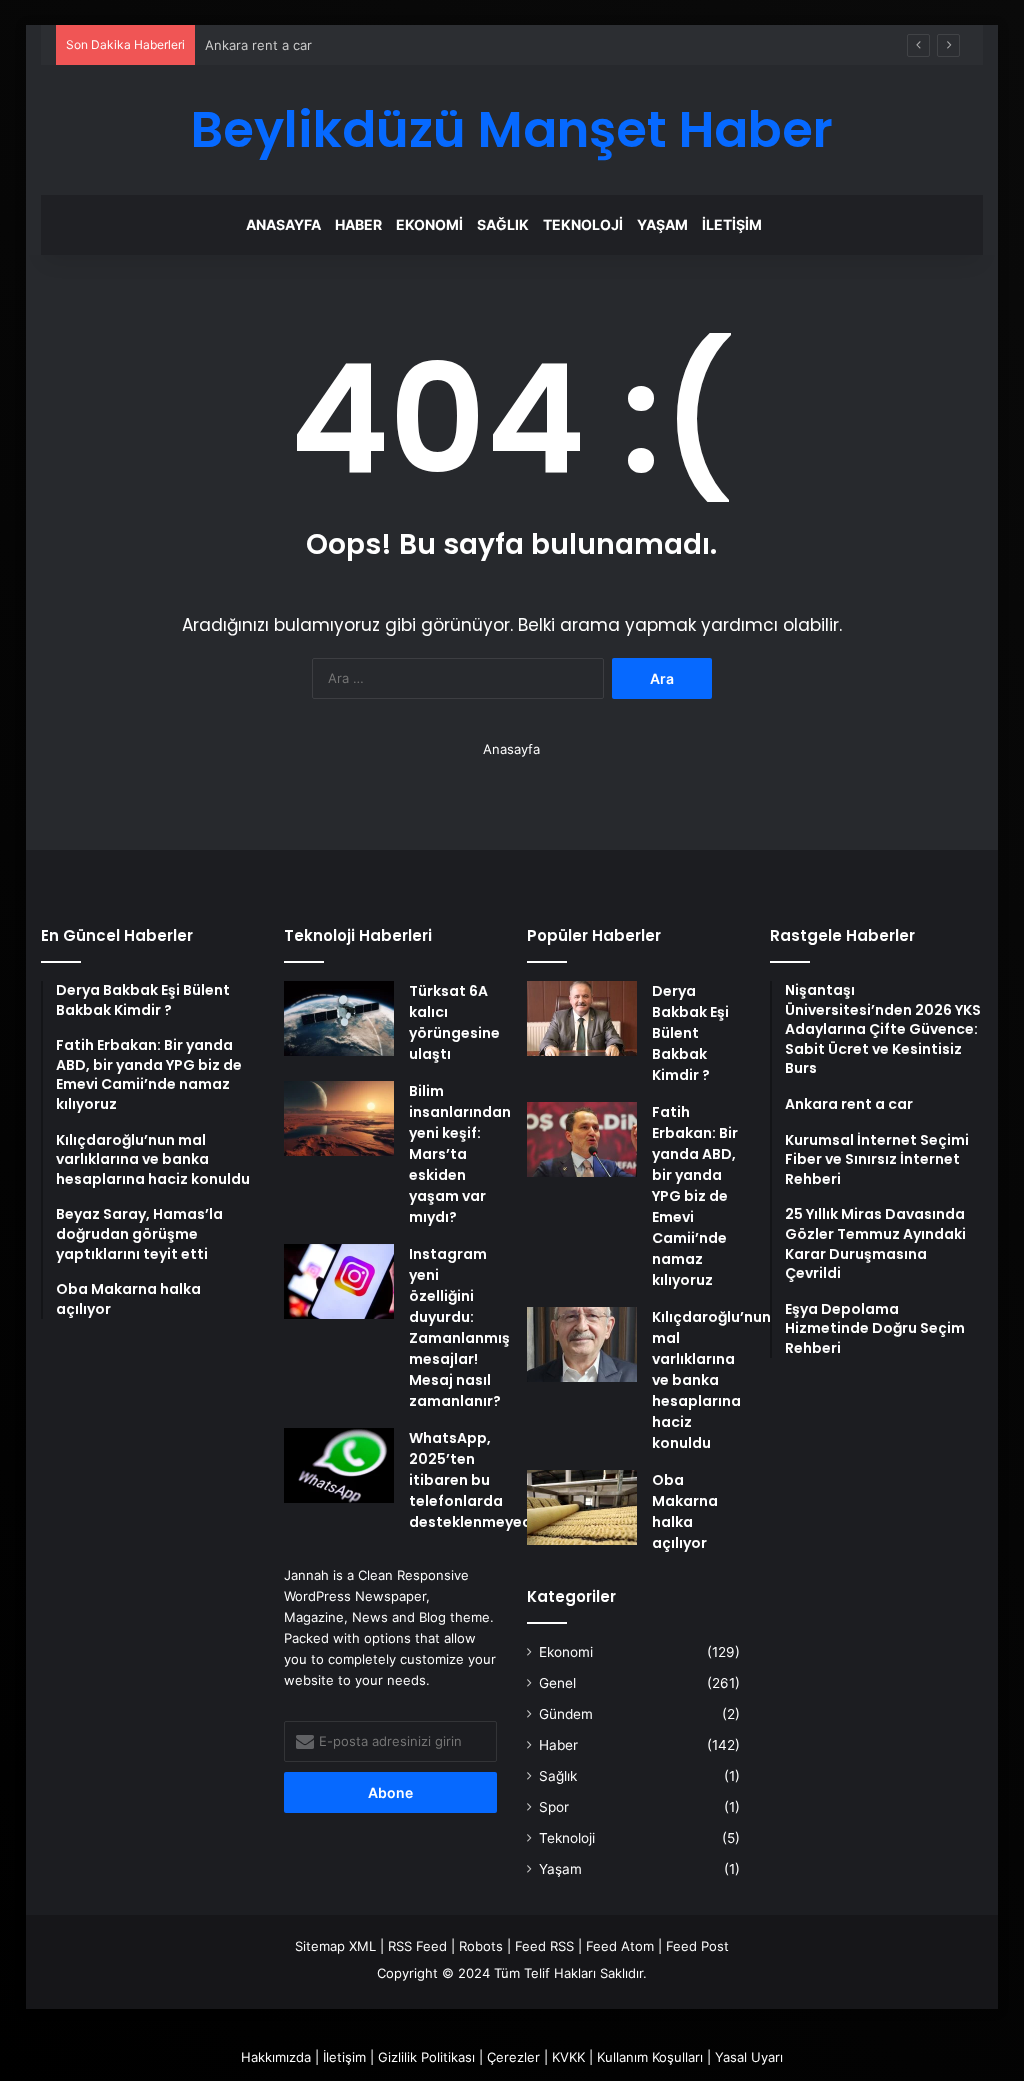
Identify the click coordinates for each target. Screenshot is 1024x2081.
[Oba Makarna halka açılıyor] (582, 1507)
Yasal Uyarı (749, 2057)
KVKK (568, 2057)
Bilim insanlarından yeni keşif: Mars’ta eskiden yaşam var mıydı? (460, 1154)
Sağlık (503, 224)
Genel (557, 1683)
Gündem (566, 1714)
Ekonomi (429, 224)
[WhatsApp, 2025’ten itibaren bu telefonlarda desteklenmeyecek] (339, 1465)
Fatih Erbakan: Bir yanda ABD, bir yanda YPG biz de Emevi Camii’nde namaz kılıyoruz (695, 1196)
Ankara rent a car (258, 45)
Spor (554, 1807)
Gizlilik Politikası (426, 2057)
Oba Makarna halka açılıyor (685, 1511)
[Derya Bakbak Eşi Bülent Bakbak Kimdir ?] (582, 1018)
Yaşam (662, 224)
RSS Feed (417, 1946)
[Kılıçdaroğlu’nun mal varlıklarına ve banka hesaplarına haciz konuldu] (582, 1344)
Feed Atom (620, 1946)
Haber (358, 224)
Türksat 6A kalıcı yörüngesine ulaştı (454, 1022)
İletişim (732, 224)
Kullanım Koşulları (650, 2057)
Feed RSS (544, 1946)
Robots (481, 1946)
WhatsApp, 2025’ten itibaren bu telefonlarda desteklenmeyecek (478, 1480)
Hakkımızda (276, 2057)
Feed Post (697, 1946)
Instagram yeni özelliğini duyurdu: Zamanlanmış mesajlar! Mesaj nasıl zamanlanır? (459, 1327)
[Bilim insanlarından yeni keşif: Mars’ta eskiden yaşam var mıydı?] (339, 1118)
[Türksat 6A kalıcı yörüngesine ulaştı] (339, 1018)
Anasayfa (283, 224)
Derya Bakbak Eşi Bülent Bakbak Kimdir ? (690, 1033)
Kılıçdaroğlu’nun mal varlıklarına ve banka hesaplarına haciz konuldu (711, 1380)
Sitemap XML (335, 1946)
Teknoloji (583, 224)
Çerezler (513, 2057)
